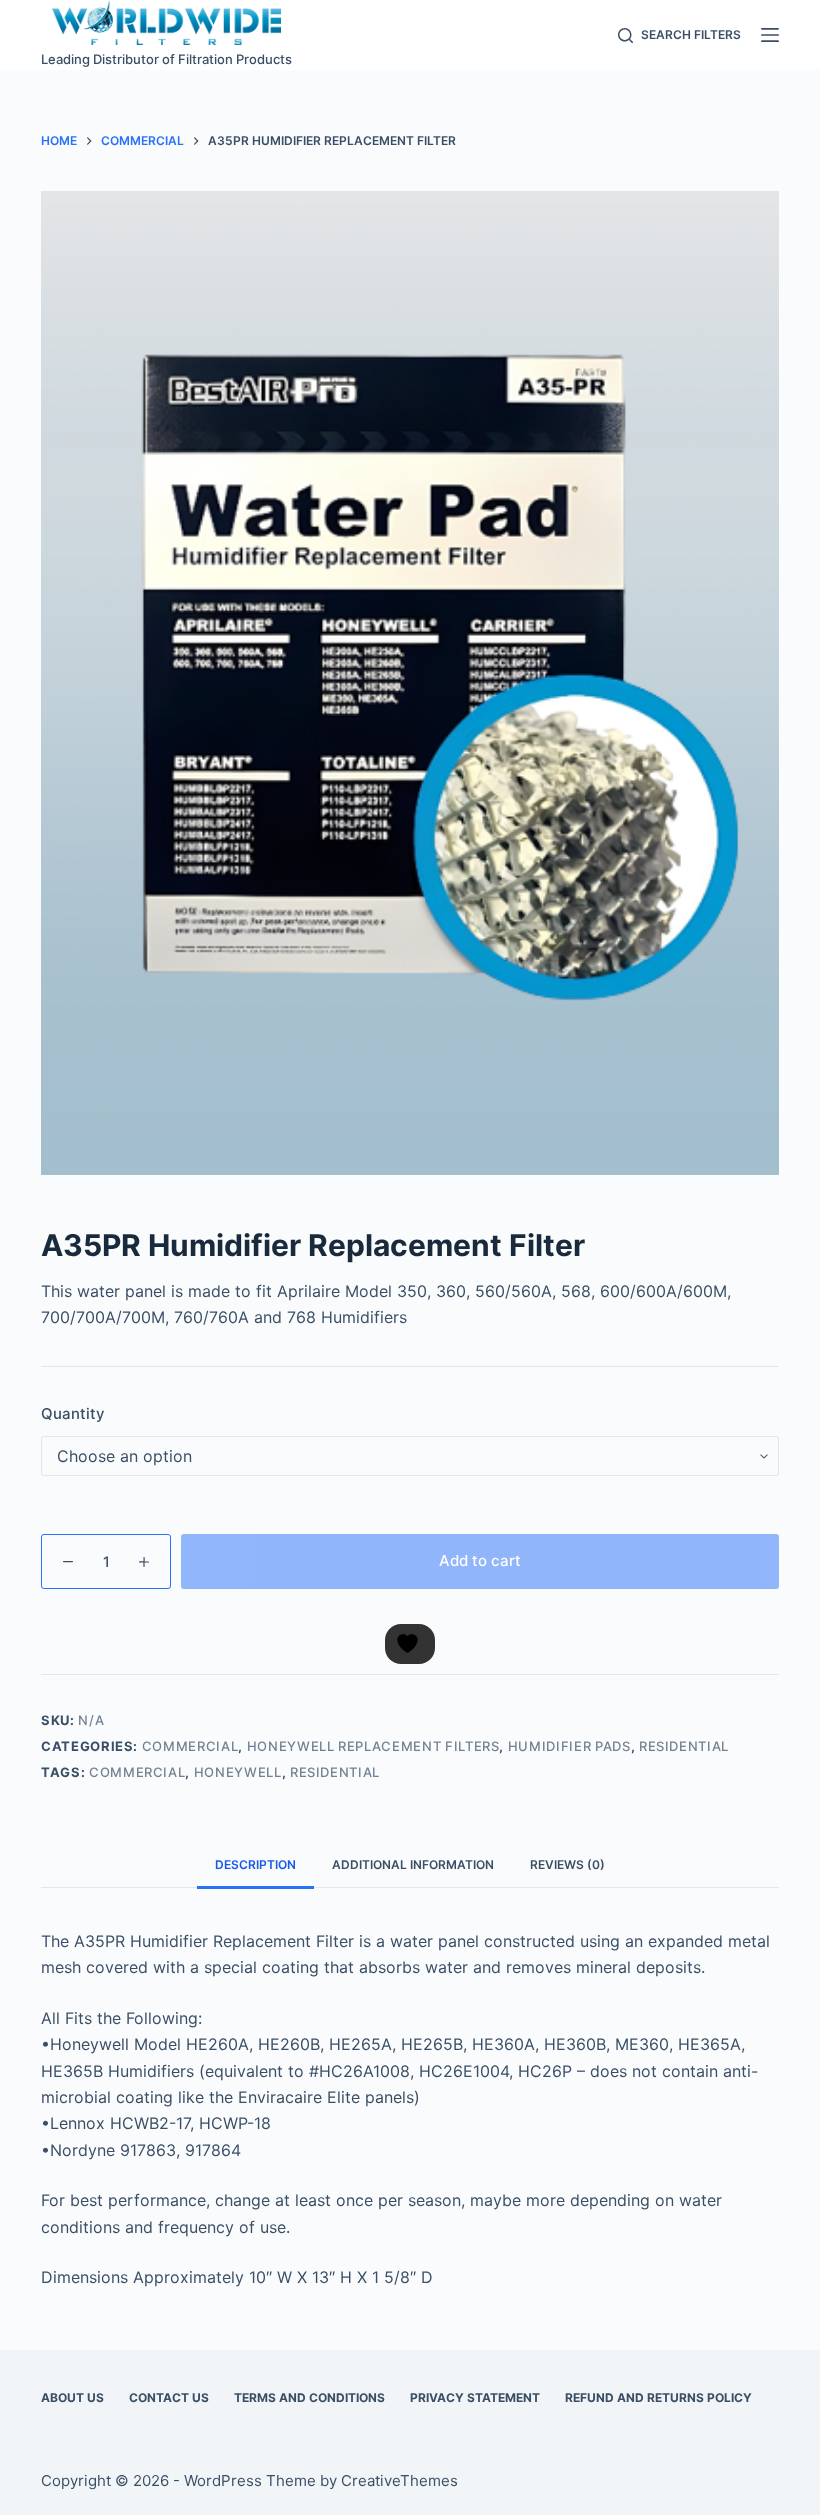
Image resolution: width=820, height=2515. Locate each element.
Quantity (73, 1413)
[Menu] (770, 35)
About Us (72, 2397)
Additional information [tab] (413, 1864)
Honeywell (238, 1772)
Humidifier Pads (569, 1746)
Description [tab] (255, 1864)
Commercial (190, 1746)
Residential (684, 1746)
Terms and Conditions (309, 2397)
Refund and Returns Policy (658, 2397)
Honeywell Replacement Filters (373, 1746)
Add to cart (480, 1560)
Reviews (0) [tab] (567, 1864)
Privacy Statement (475, 2397)
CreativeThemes (399, 2480)
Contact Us (169, 2397)
